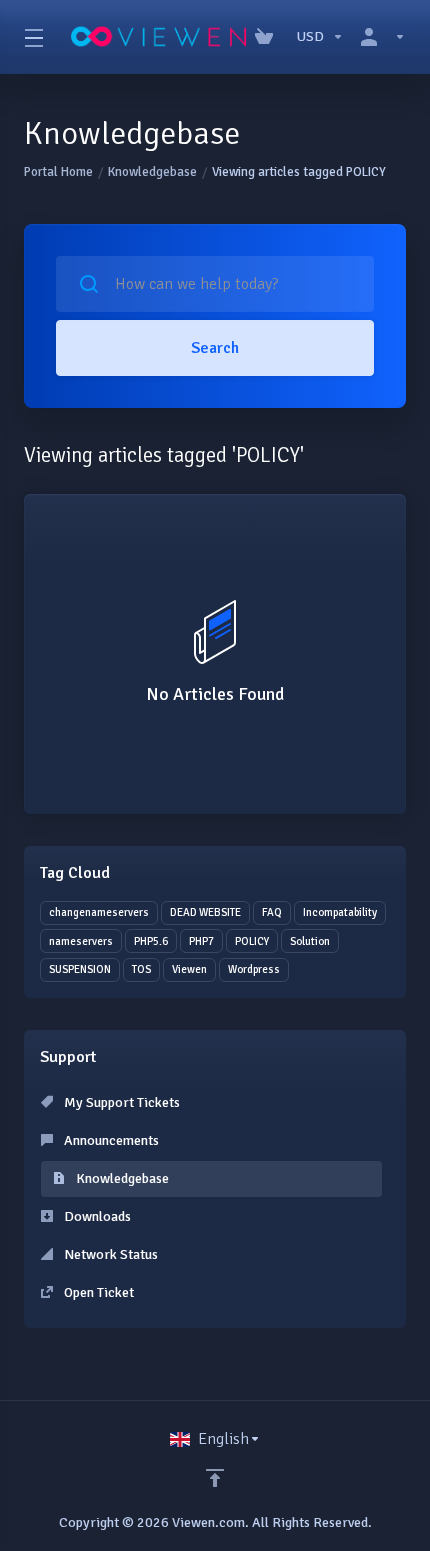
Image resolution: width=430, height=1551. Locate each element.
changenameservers (99, 912)
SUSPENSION (80, 969)
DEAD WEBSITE (205, 912)
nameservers (81, 941)
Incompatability (340, 912)
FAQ (272, 912)
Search (215, 348)
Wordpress (254, 969)
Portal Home (58, 172)
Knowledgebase (152, 172)
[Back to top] (215, 1478)
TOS (141, 969)
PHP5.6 (151, 941)
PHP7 (201, 941)
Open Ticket (97, 1292)
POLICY (252, 941)
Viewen (189, 969)
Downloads (96, 1216)
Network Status (109, 1254)
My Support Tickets (120, 1102)
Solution (310, 941)
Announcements (110, 1140)
